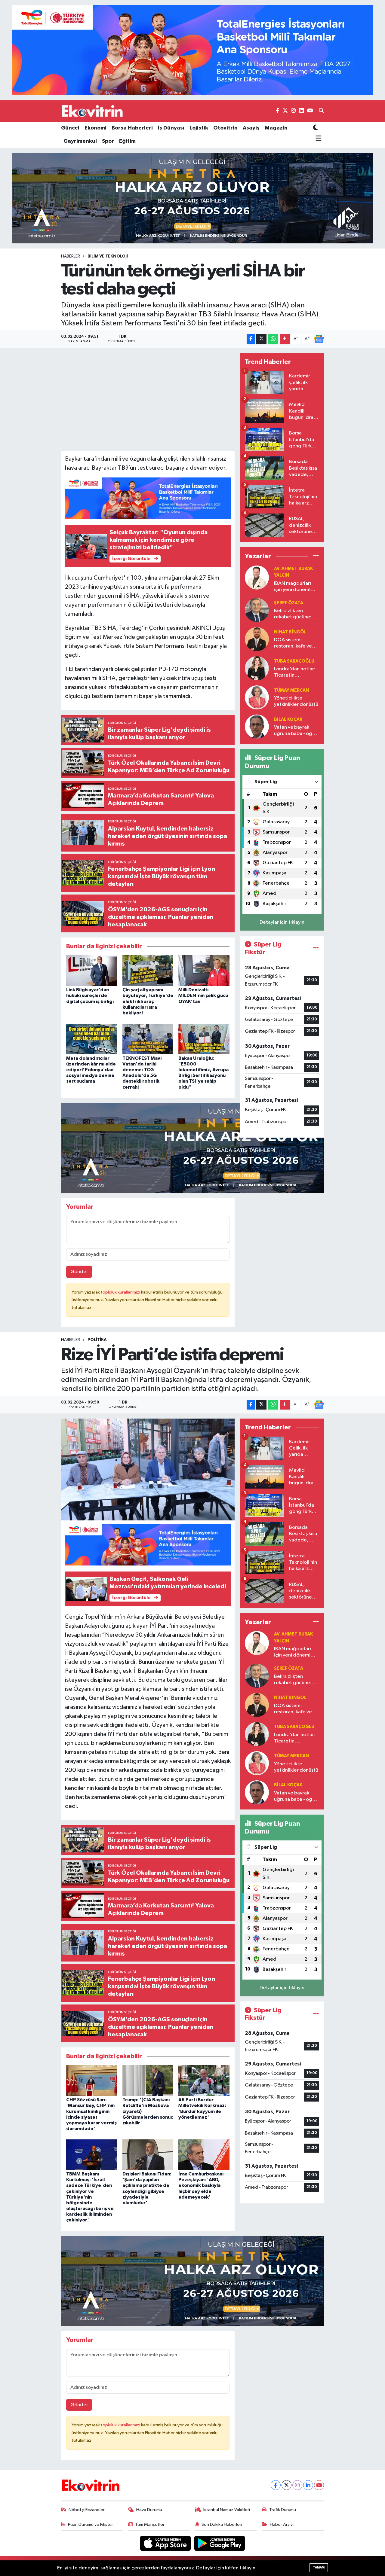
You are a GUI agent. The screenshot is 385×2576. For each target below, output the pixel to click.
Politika (97, 1340)
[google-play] (220, 2543)
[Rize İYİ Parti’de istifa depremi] (148, 1469)
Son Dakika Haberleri (222, 2524)
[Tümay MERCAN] (257, 697)
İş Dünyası (171, 128)
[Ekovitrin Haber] (93, 111)
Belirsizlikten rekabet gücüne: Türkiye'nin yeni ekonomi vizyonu (293, 614)
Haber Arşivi (282, 2524)
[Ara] (321, 111)
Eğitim (127, 141)
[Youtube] (319, 2485)
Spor (108, 141)
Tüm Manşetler (150, 2524)
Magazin (276, 128)
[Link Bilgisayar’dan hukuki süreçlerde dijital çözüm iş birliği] (92, 970)
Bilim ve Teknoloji (108, 256)
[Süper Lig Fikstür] (316, 948)
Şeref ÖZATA (289, 603)
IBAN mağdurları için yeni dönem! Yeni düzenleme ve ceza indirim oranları (295, 587)
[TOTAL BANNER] (192, 50)
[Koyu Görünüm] (316, 128)
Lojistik (199, 128)
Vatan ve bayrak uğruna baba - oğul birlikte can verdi (295, 731)
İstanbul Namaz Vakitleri (227, 2510)
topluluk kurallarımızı (121, 1292)
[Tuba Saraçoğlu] (257, 668)
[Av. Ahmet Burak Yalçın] (257, 577)
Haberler (71, 256)
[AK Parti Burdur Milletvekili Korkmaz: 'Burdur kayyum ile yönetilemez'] (204, 2080)
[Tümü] (316, 556)
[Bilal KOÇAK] (257, 726)
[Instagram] (297, 2485)
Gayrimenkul (80, 141)
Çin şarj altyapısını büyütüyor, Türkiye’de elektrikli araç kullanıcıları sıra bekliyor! (148, 1001)
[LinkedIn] (308, 2485)
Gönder (79, 1272)
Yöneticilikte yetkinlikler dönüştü (296, 701)
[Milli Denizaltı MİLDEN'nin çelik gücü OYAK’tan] (204, 970)
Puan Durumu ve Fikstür (91, 2524)
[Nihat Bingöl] (257, 639)
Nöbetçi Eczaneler (87, 2510)
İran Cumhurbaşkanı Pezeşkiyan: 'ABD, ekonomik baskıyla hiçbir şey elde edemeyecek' (201, 2186)
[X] (286, 2485)
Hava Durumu (149, 2510)
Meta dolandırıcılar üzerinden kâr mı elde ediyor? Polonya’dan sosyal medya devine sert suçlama (91, 1070)
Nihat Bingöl (290, 632)
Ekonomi (95, 128)
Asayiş (251, 128)
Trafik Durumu (283, 2510)
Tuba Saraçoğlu (294, 661)
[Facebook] (276, 2485)
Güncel (70, 128)
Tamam (319, 2567)
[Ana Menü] (317, 139)
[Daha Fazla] (285, 339)
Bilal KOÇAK (288, 719)
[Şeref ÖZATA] (257, 610)
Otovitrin (225, 128)
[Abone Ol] (319, 339)
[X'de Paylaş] (261, 339)
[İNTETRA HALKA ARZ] (192, 198)
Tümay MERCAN (291, 690)
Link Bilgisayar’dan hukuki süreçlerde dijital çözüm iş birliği (90, 995)
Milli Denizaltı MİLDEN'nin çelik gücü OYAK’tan (203, 995)
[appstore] (166, 2543)
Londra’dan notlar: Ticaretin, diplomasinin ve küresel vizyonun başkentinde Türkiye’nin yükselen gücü (296, 673)
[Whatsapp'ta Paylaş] (273, 339)
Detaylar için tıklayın (282, 922)
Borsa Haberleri (132, 128)
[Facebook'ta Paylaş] (251, 339)
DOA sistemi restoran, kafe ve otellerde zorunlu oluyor (294, 643)
